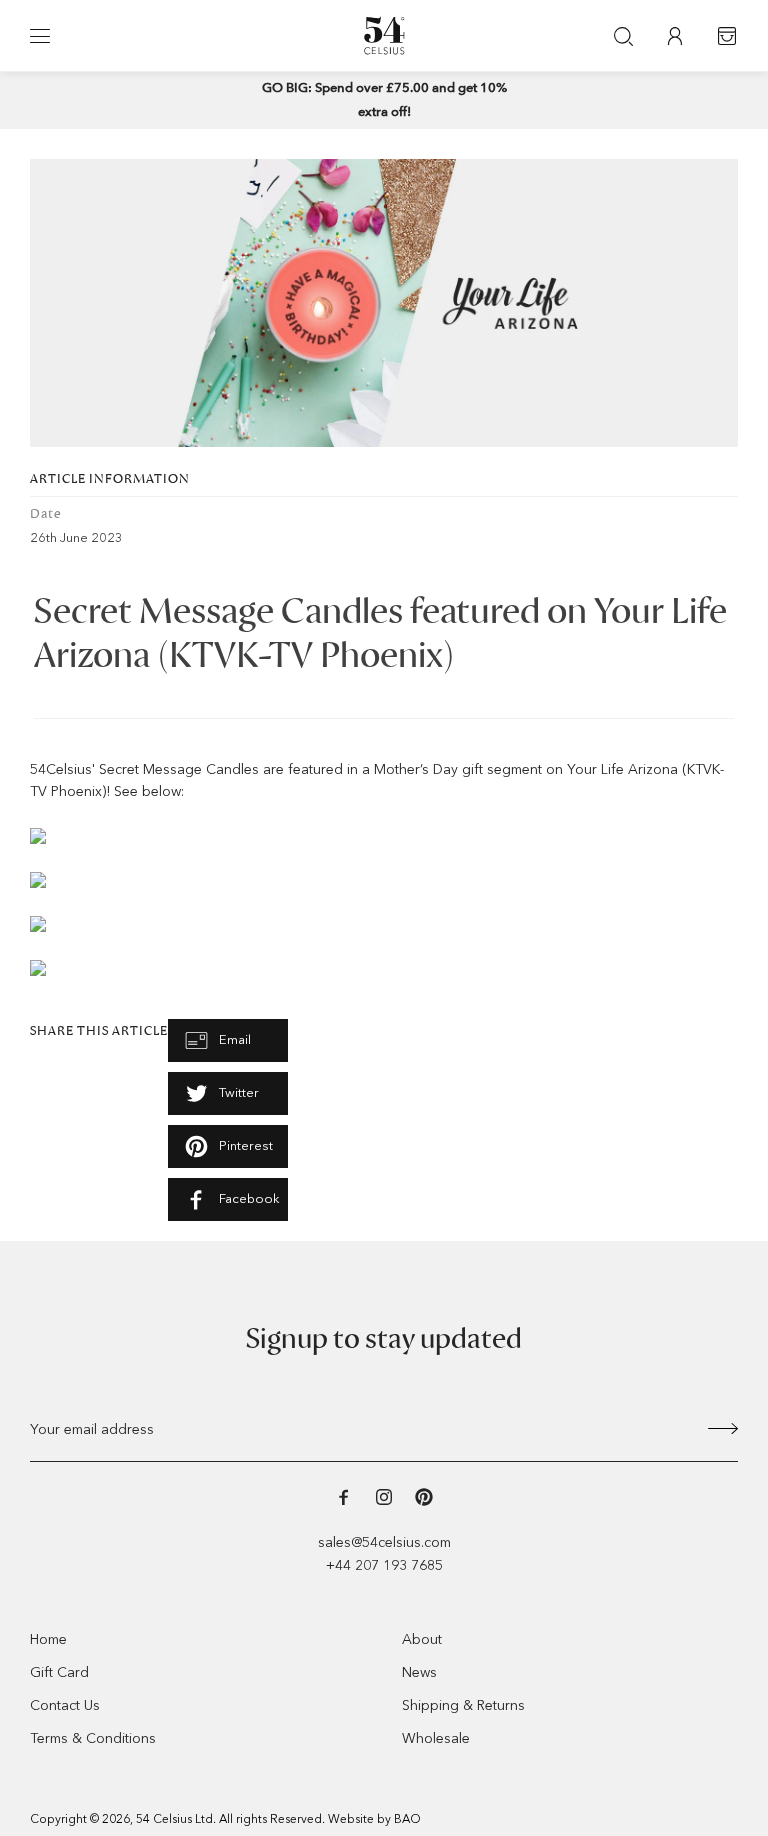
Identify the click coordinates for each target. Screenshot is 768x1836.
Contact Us (65, 1705)
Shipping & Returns (463, 1705)
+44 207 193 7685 (384, 1565)
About (422, 1639)
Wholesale (436, 1738)
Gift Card (59, 1672)
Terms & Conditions (93, 1738)
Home (48, 1639)
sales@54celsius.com (384, 1542)
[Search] (623, 36)
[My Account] (675, 36)
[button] (40, 36)
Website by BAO (374, 1819)
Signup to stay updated (384, 1339)
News (419, 1672)
